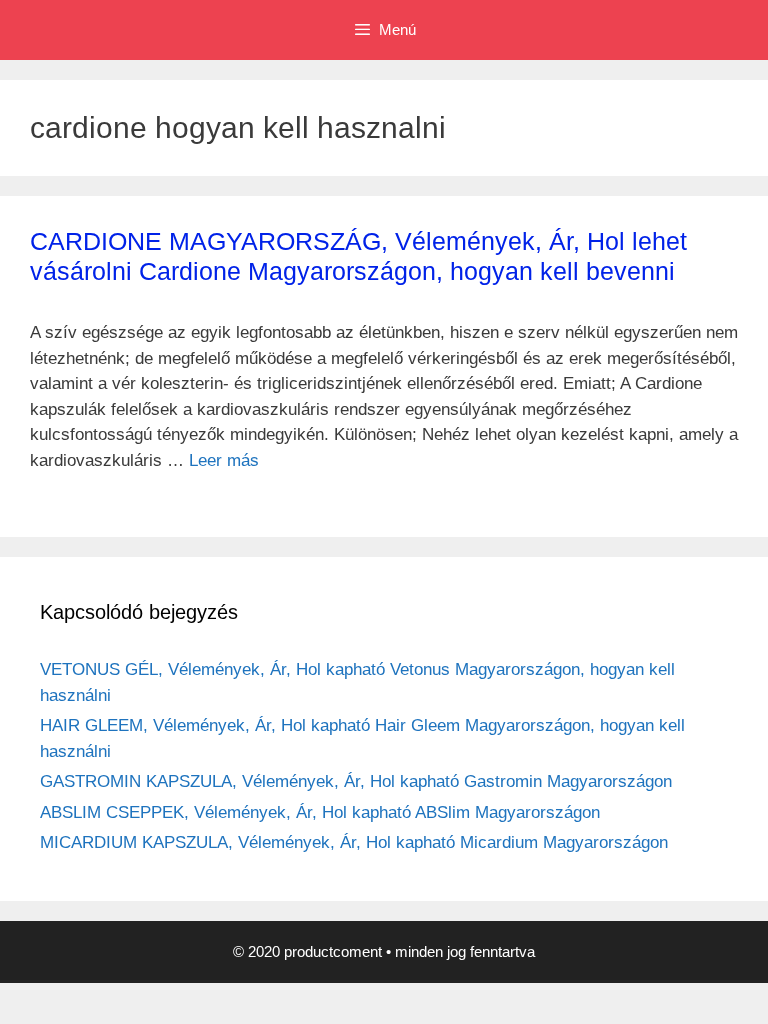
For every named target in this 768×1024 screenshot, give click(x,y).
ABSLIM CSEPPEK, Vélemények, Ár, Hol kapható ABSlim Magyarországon (320, 812)
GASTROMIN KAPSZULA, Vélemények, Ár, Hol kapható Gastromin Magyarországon (356, 781)
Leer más (224, 460)
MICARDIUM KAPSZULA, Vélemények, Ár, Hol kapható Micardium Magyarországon (354, 842)
